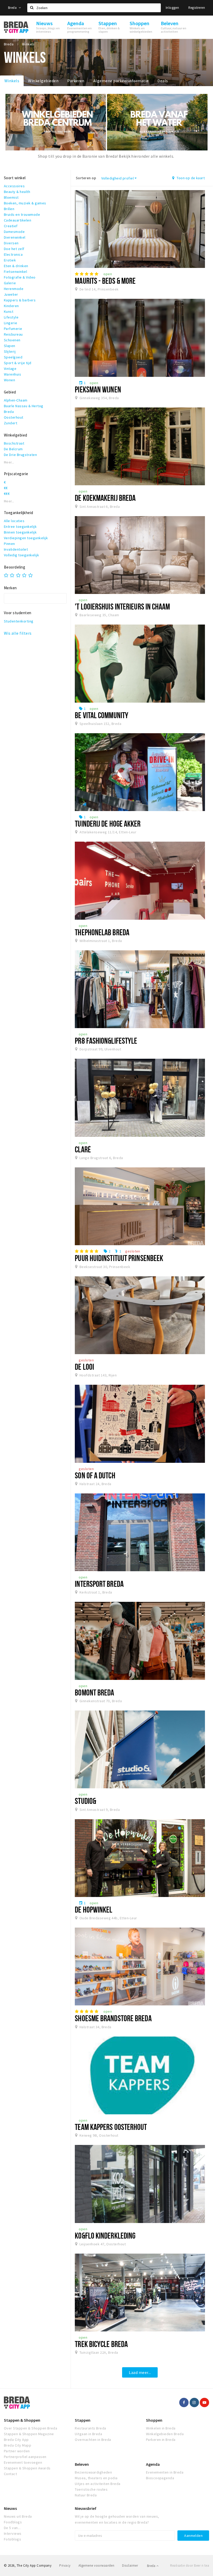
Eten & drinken (16, 266)
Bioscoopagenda (160, 2478)
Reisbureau (13, 334)
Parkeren (76, 81)
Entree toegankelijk (20, 527)
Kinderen (11, 306)
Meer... (9, 462)
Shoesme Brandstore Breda (113, 2018)
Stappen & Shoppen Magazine (29, 2434)
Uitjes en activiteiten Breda (98, 2484)
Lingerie (11, 323)
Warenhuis (12, 374)
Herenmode (14, 289)
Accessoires (14, 186)
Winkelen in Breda (161, 2428)
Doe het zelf (14, 249)
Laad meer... (140, 2372)
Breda (13, 8)
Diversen (11, 243)
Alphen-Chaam (16, 400)
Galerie (10, 283)
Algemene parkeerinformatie (121, 81)
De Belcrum (13, 449)
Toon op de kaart (190, 178)
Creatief (11, 226)
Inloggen (172, 8)
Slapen (10, 346)
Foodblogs (13, 2522)
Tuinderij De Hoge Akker (108, 823)
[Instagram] (194, 2402)
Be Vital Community (102, 715)
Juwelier (11, 294)
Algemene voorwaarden (96, 2565)
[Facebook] (184, 2402)
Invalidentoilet (16, 549)
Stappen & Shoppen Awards (27, 2468)
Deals (163, 81)
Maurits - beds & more (105, 281)
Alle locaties (14, 521)
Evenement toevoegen (23, 2462)
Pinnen (9, 544)
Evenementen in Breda (165, 2472)
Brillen (9, 209)
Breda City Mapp (18, 2445)
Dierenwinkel (15, 237)
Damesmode (14, 232)
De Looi (84, 1367)
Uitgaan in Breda (88, 2434)
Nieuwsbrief (86, 2508)
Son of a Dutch (95, 1475)
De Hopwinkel (94, 1909)
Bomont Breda (94, 1692)
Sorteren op (86, 178)
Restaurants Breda (90, 2428)
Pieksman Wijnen (98, 389)
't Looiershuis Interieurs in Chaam (122, 606)
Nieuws (10, 2508)
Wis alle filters (18, 633)
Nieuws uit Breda (18, 2516)
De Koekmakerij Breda (105, 498)
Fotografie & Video (20, 277)
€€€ (7, 494)
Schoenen (12, 340)
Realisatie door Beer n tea (190, 2565)
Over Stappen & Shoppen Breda (31, 2428)
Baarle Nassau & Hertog (24, 406)
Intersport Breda (99, 1584)
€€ (6, 488)
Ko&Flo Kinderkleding (105, 2235)
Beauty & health (17, 192)
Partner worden (17, 2451)
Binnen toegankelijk (20, 532)
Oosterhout (14, 417)
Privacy (65, 2565)
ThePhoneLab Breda (102, 932)
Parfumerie (13, 329)
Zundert (11, 423)
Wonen (9, 380)
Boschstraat (14, 443)
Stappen (83, 2420)
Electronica (13, 254)
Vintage (10, 369)
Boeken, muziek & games (25, 203)
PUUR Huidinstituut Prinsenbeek (119, 1258)
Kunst (9, 311)
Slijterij (10, 351)
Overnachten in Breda (93, 2440)
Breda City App (16, 2440)
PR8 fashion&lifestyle (106, 1041)
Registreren (197, 8)
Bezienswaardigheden (93, 2472)
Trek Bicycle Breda (101, 2344)
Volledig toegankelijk (21, 555)
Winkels (12, 81)
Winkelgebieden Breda (165, 2434)
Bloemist (11, 197)
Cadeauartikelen (18, 220)
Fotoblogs (12, 2539)
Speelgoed (13, 357)
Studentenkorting (19, 621)
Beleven (82, 2464)
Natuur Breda (86, 2495)
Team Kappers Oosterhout (111, 2127)
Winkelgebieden (43, 81)
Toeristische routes (91, 2489)
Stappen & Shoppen (22, 2420)
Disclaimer (130, 2565)
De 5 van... (12, 2528)
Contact (10, 2474)
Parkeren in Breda (161, 2440)
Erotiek (10, 260)
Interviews (13, 2533)
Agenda (153, 2464)
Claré (83, 1149)
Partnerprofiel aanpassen (25, 2457)
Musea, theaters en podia (96, 2478)
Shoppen (154, 2420)
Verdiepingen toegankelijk (26, 538)
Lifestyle (11, 317)
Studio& (85, 1801)
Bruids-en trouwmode (22, 214)
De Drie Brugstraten (20, 455)
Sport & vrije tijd (18, 363)
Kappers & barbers (20, 300)
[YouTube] (204, 2402)
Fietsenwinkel (15, 272)
